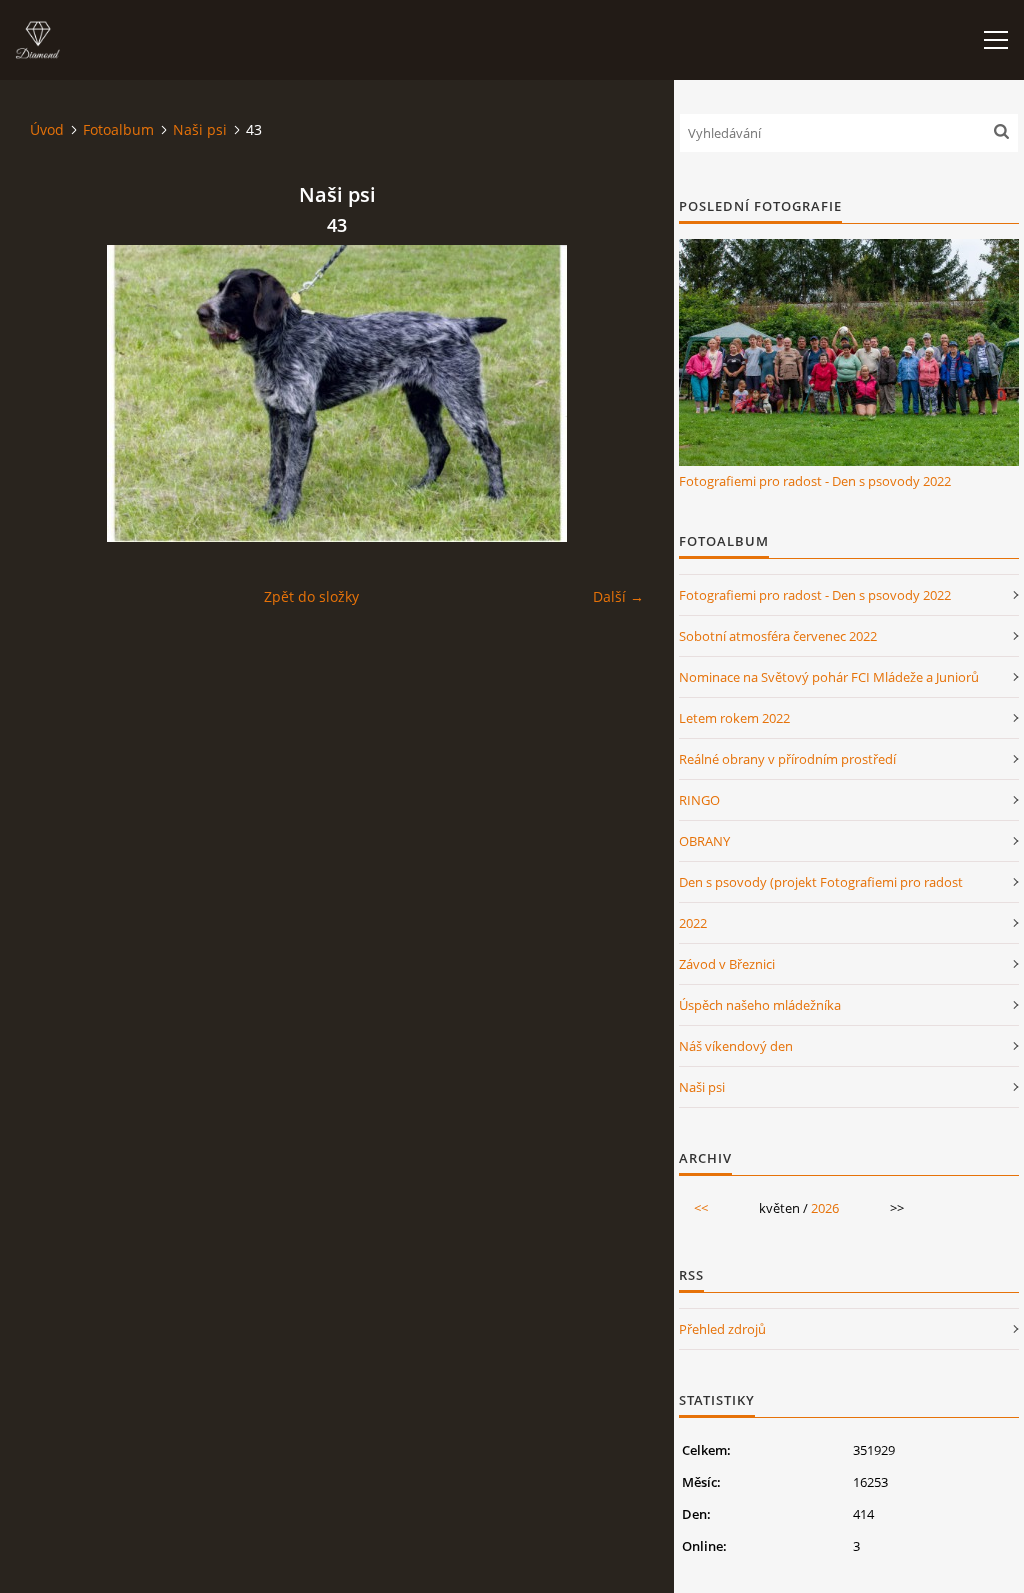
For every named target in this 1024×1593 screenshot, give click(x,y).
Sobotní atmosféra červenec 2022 (778, 636)
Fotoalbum (118, 129)
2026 (825, 1208)
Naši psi (200, 129)
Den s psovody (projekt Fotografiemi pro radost (821, 882)
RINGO (699, 800)
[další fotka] (611, 393)
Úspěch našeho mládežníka (760, 1005)
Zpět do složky (311, 596)
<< (701, 1208)
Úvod (47, 129)
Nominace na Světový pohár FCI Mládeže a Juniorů (829, 677)
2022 (693, 923)
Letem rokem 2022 (734, 718)
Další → (618, 596)
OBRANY (704, 841)
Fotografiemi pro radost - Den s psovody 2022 (815, 481)
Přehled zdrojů (722, 1329)
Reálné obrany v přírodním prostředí (787, 759)
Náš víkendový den (736, 1046)
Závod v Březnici (727, 964)
